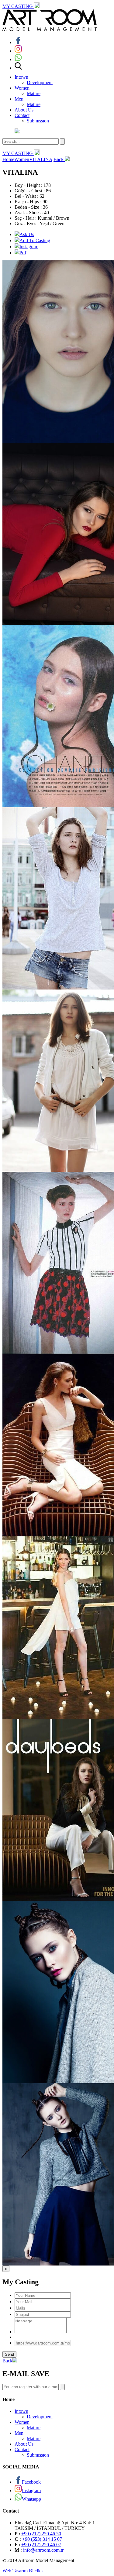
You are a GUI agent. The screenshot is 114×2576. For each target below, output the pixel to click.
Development (40, 82)
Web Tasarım (15, 2571)
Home (8, 159)
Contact (22, 115)
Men (19, 99)
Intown (21, 77)
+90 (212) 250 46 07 (41, 2545)
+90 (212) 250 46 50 (41, 2534)
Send (9, 2354)
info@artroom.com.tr (43, 2550)
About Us (24, 110)
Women (22, 88)
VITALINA (41, 159)
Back (59, 159)
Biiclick (36, 2571)
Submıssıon (38, 121)
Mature (34, 93)
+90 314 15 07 (42, 2539)
